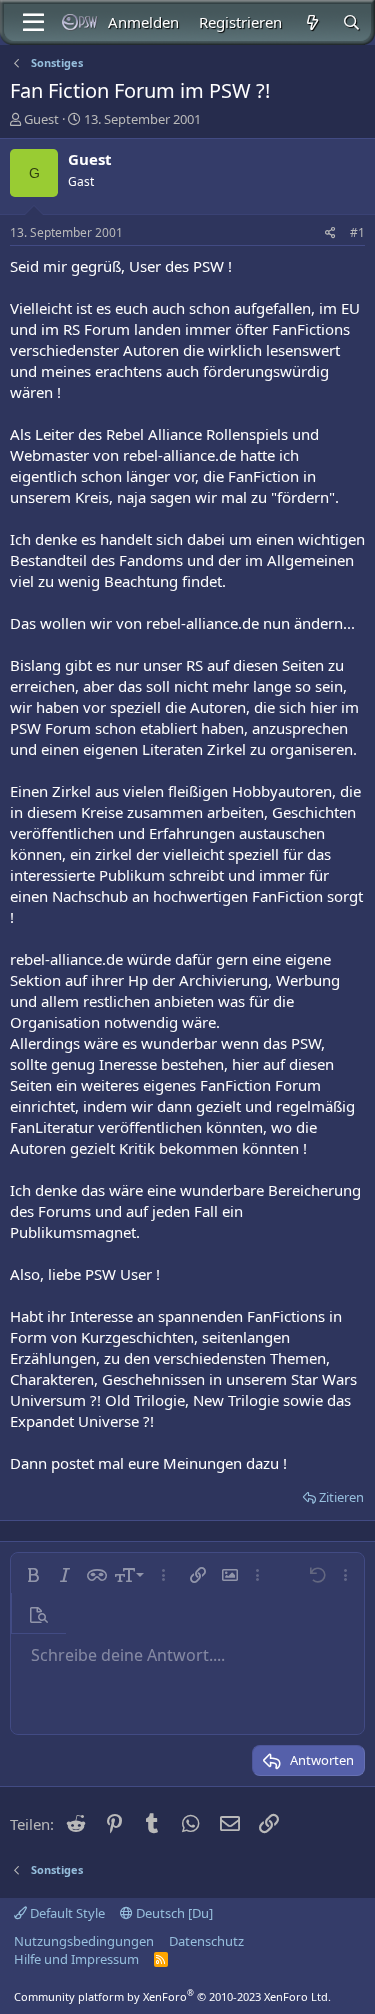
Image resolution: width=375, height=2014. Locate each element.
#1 (357, 232)
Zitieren (341, 1497)
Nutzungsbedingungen (84, 1941)
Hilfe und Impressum (76, 1959)
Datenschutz (206, 1941)
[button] (33, 1575)
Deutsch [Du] (173, 1913)
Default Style (66, 1913)
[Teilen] (330, 233)
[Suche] (351, 22)
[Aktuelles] (311, 22)
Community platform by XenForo (172, 1996)
